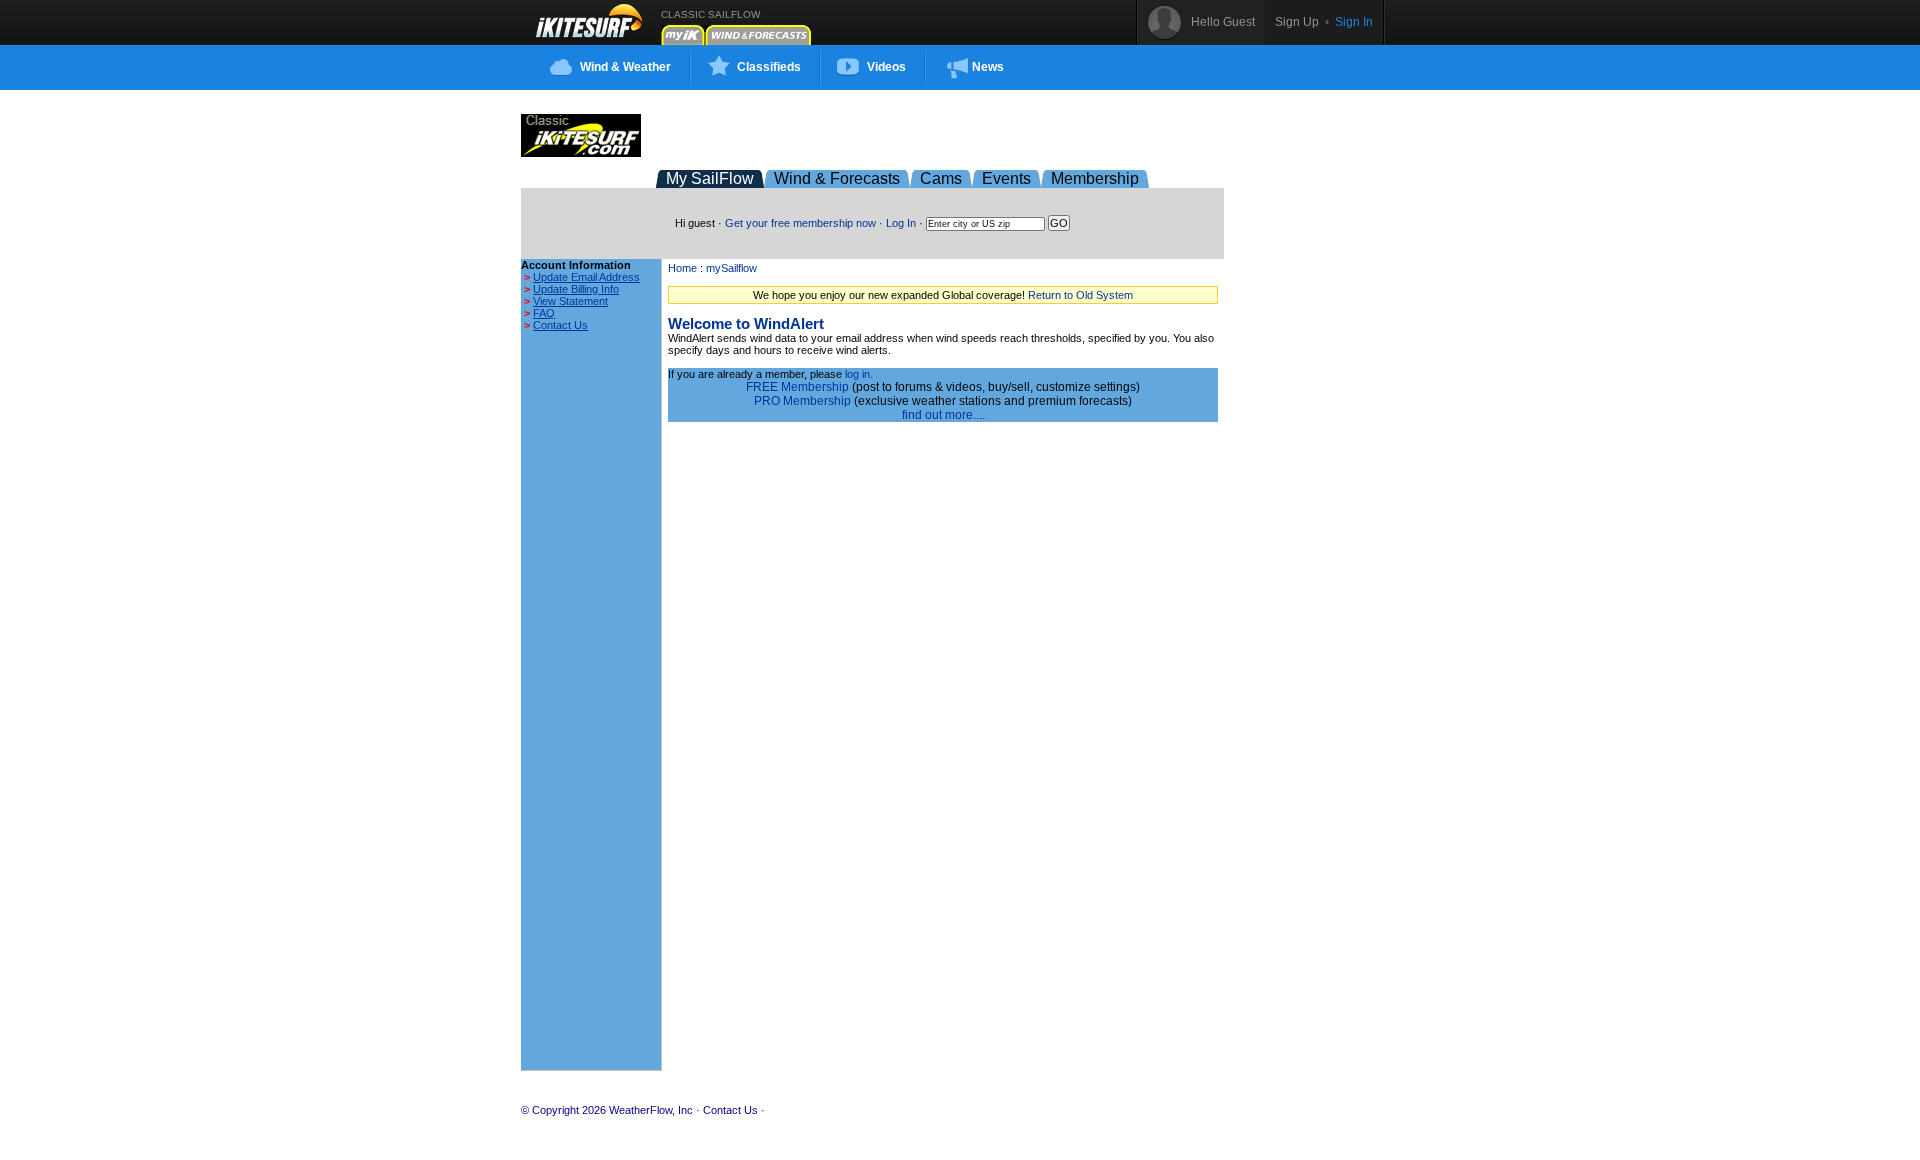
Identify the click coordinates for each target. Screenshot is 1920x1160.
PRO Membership (802, 401)
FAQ (544, 313)
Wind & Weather (625, 67)
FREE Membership (797, 387)
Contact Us (560, 325)
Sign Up (1297, 22)
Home (682, 268)
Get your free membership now (800, 223)
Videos (886, 67)
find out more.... (943, 415)
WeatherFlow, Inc (651, 1110)
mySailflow (731, 268)
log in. (859, 374)
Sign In (1354, 22)
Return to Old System (1080, 295)
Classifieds (769, 67)
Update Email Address (586, 277)
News (988, 67)
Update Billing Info (576, 289)
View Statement (570, 301)
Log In (901, 223)
